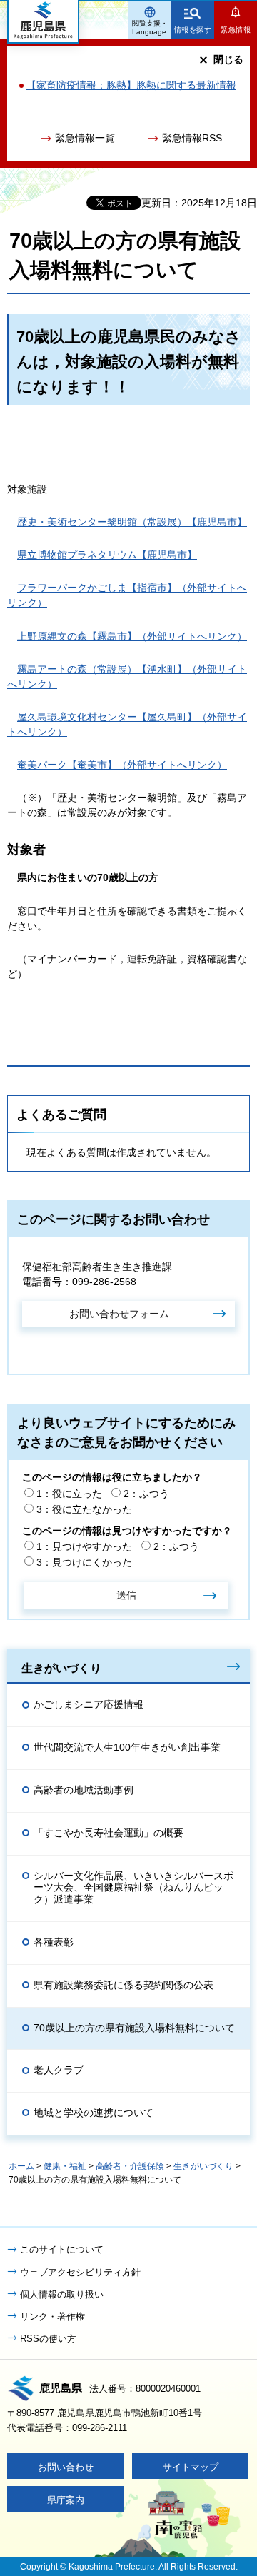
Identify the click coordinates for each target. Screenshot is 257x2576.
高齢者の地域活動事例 (84, 1790)
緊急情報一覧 (85, 138)
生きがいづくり (61, 1668)
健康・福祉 (65, 2166)
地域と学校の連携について (94, 2113)
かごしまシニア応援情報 (89, 1704)
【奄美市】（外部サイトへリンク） (122, 765)
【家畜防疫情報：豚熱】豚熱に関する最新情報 (131, 85)
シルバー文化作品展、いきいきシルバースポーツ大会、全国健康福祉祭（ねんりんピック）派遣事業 (133, 1888)
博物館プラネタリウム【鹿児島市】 (107, 555)
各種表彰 (54, 1942)
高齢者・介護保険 (130, 2166)
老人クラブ (59, 2070)
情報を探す (193, 30)
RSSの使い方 (48, 2339)
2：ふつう (146, 1494)
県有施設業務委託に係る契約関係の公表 (124, 1985)
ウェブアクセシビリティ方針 (80, 2272)
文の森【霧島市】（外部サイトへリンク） (132, 636)
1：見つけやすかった (84, 1546)
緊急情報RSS (192, 138)
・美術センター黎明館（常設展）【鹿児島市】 (132, 522)
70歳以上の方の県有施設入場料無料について (134, 2028)
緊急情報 (236, 30)
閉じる (228, 59)
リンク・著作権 (52, 2316)
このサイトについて (62, 2249)
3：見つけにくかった (84, 1562)
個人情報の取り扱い (62, 2294)
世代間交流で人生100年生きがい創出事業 (127, 1747)
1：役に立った (69, 1494)
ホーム (21, 2166)
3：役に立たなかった (84, 1509)
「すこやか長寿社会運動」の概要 (109, 1833)
